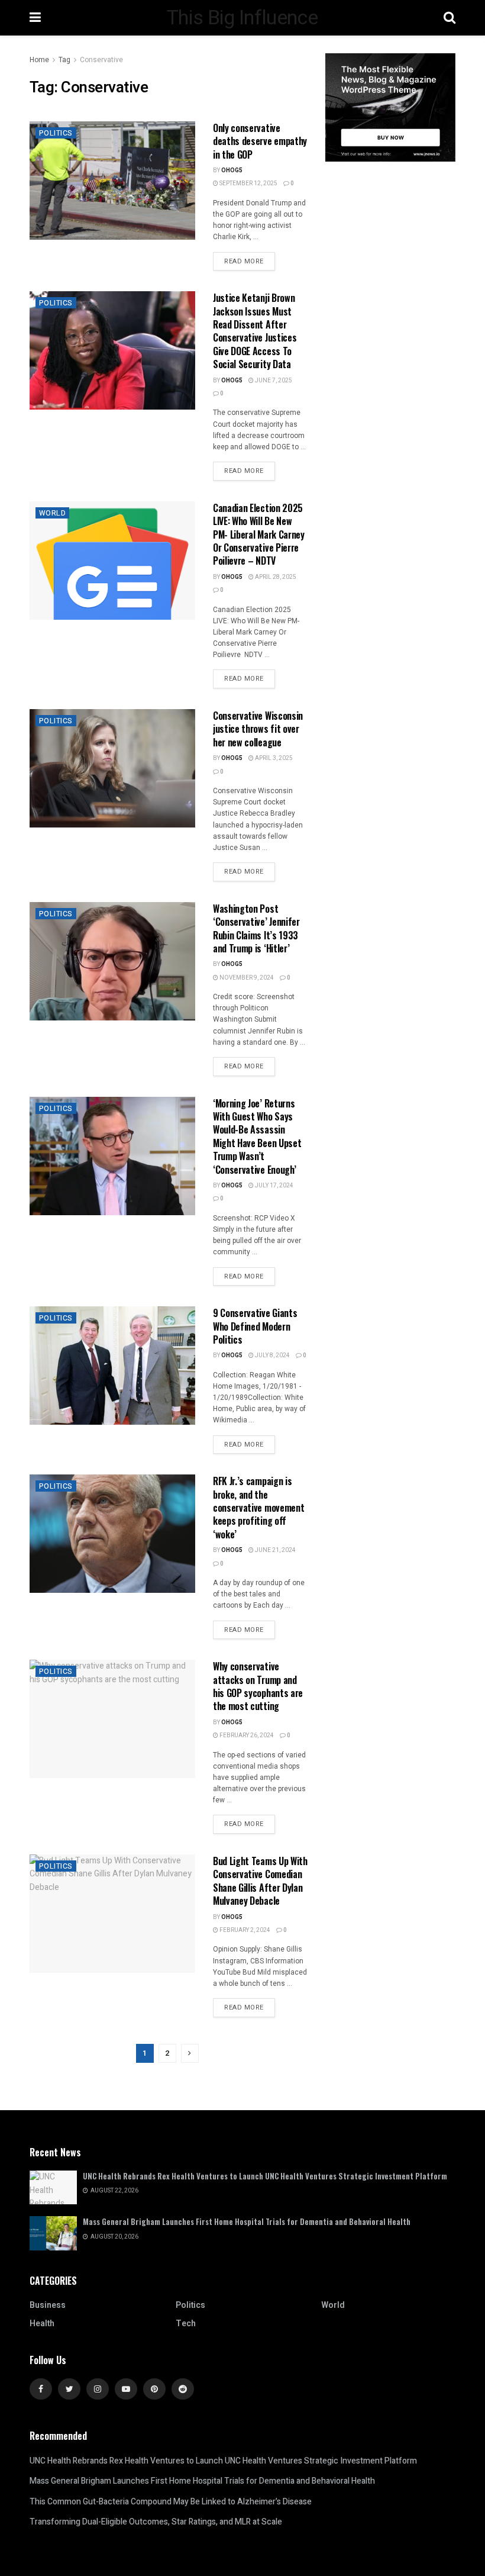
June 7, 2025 (273, 381)
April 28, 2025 (275, 577)
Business (48, 2305)
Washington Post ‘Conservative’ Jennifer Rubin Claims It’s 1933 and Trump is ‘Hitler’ (256, 928)
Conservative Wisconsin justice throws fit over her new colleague (258, 729)
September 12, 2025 (248, 183)
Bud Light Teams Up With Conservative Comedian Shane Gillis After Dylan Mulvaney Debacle (260, 1881)
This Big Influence (242, 18)
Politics (56, 133)
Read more (244, 261)
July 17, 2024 (274, 1186)
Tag (64, 60)
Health (42, 2324)
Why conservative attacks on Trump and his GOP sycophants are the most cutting (258, 1686)
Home (39, 60)
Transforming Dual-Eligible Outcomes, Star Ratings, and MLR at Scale (156, 2522)
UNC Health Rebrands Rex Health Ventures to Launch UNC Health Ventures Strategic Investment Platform (265, 2176)
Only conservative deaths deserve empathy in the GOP (260, 141)
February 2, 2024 (244, 1930)
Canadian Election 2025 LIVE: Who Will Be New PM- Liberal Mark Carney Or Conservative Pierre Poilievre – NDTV (259, 534)
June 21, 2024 (275, 1550)
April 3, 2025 (273, 758)
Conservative (101, 60)
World (52, 513)
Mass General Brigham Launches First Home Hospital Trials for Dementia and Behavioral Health (247, 2221)
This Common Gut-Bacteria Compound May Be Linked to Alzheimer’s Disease (171, 2502)
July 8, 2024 (272, 1355)
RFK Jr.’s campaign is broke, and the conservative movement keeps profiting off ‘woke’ (258, 1508)
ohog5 (232, 170)
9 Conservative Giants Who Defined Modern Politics (255, 1326)
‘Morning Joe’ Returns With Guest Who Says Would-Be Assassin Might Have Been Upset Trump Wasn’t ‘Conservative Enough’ (257, 1136)
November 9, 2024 (246, 978)
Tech (186, 2324)
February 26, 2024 (246, 1735)
